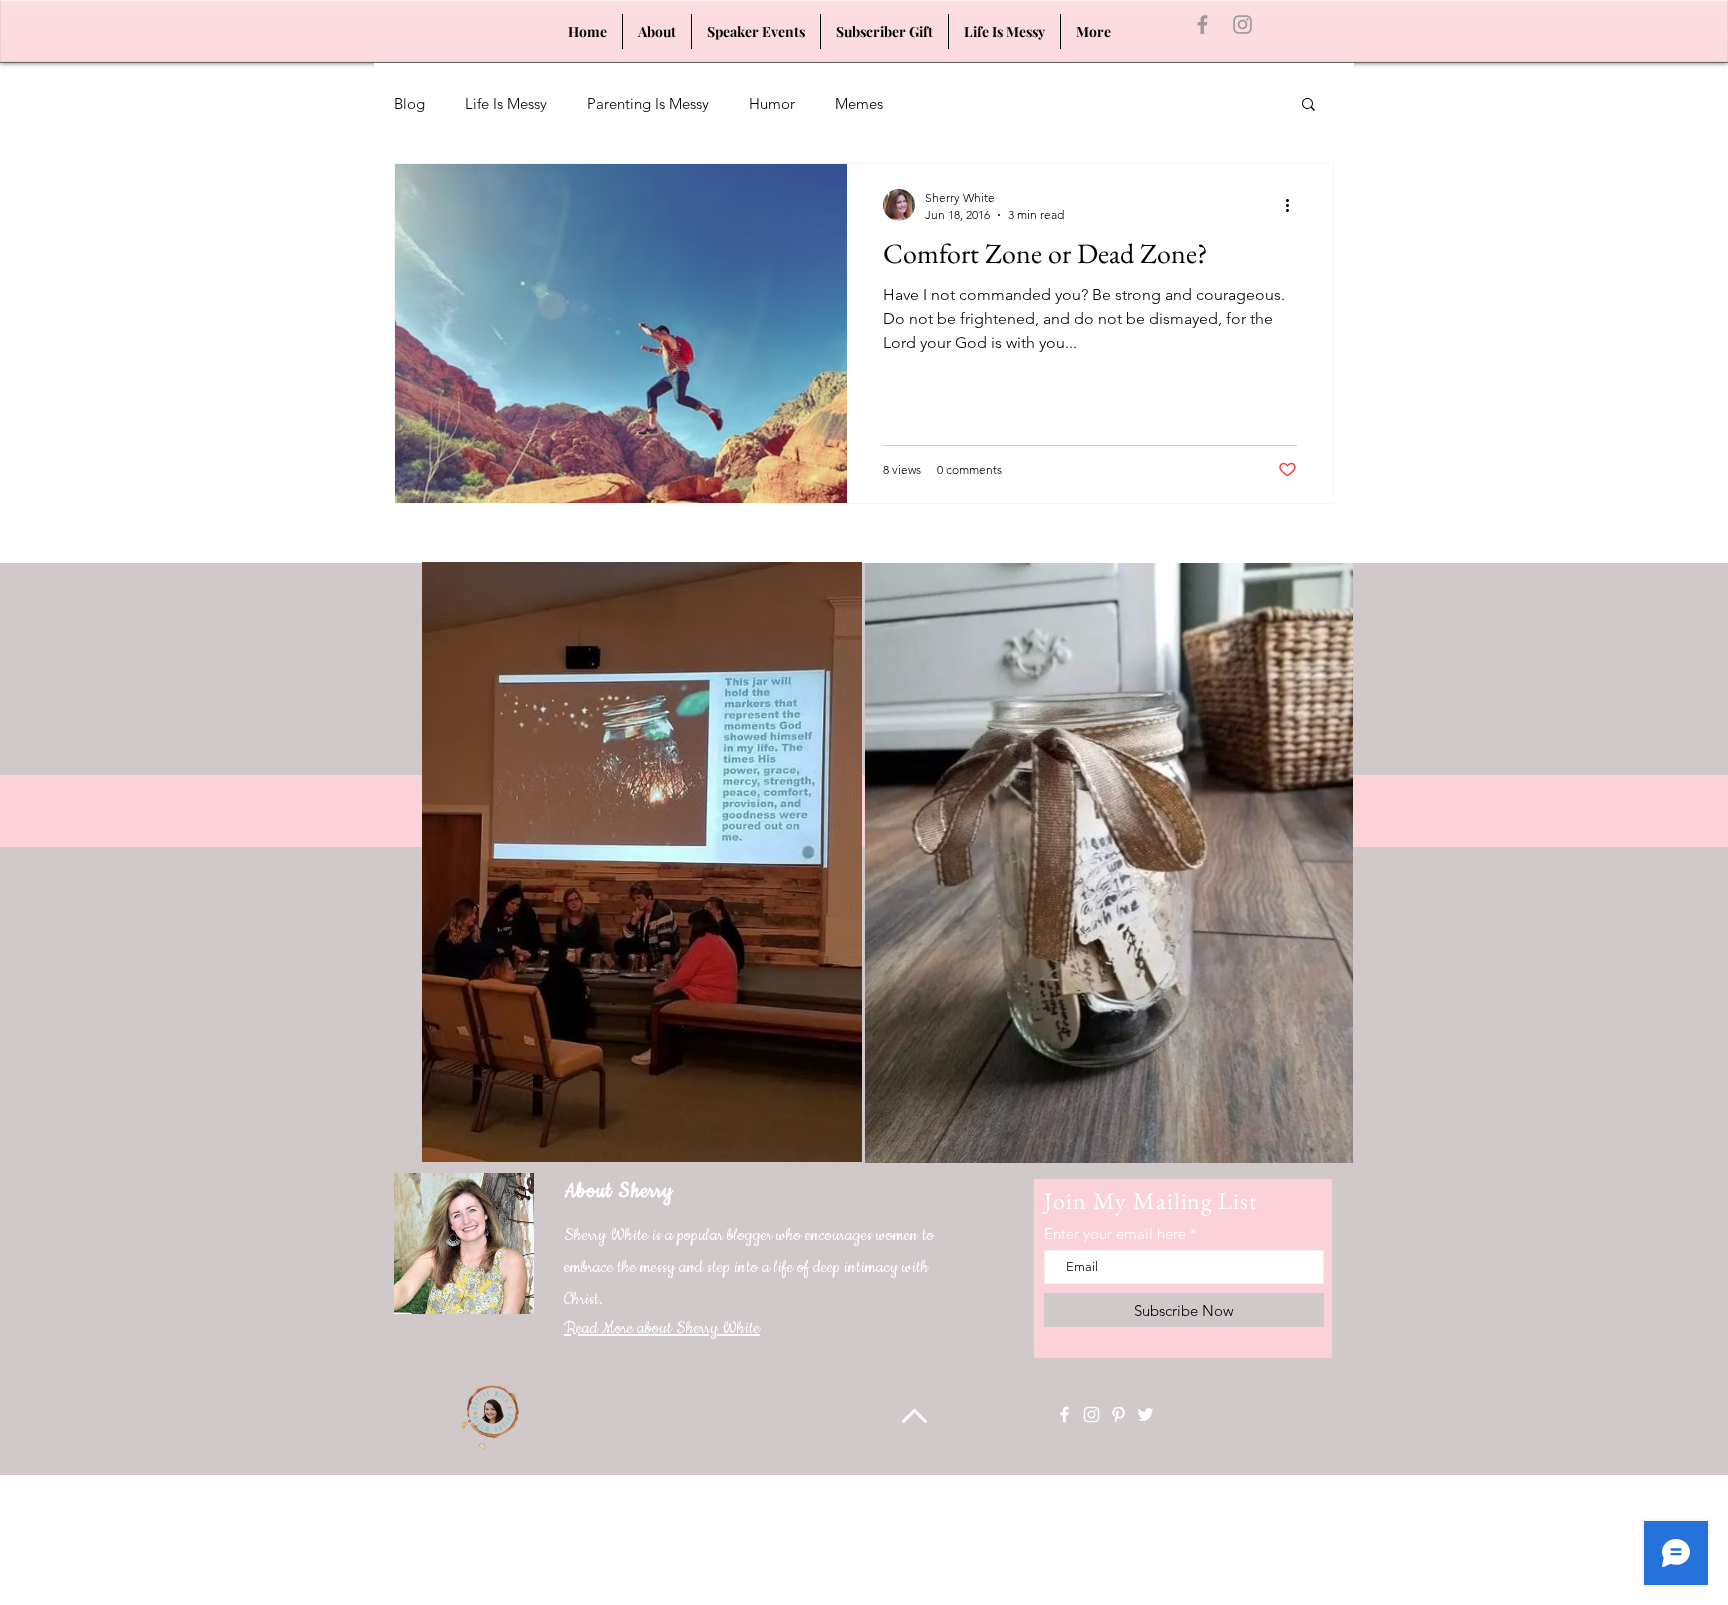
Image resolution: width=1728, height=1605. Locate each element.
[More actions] (1294, 205)
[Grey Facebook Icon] (1202, 24)
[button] (1308, 105)
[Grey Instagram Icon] (1242, 24)
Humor (772, 103)
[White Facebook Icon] (1064, 1414)
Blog (409, 103)
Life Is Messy (506, 103)
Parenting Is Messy (648, 103)
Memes (859, 103)
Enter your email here (1115, 1233)
